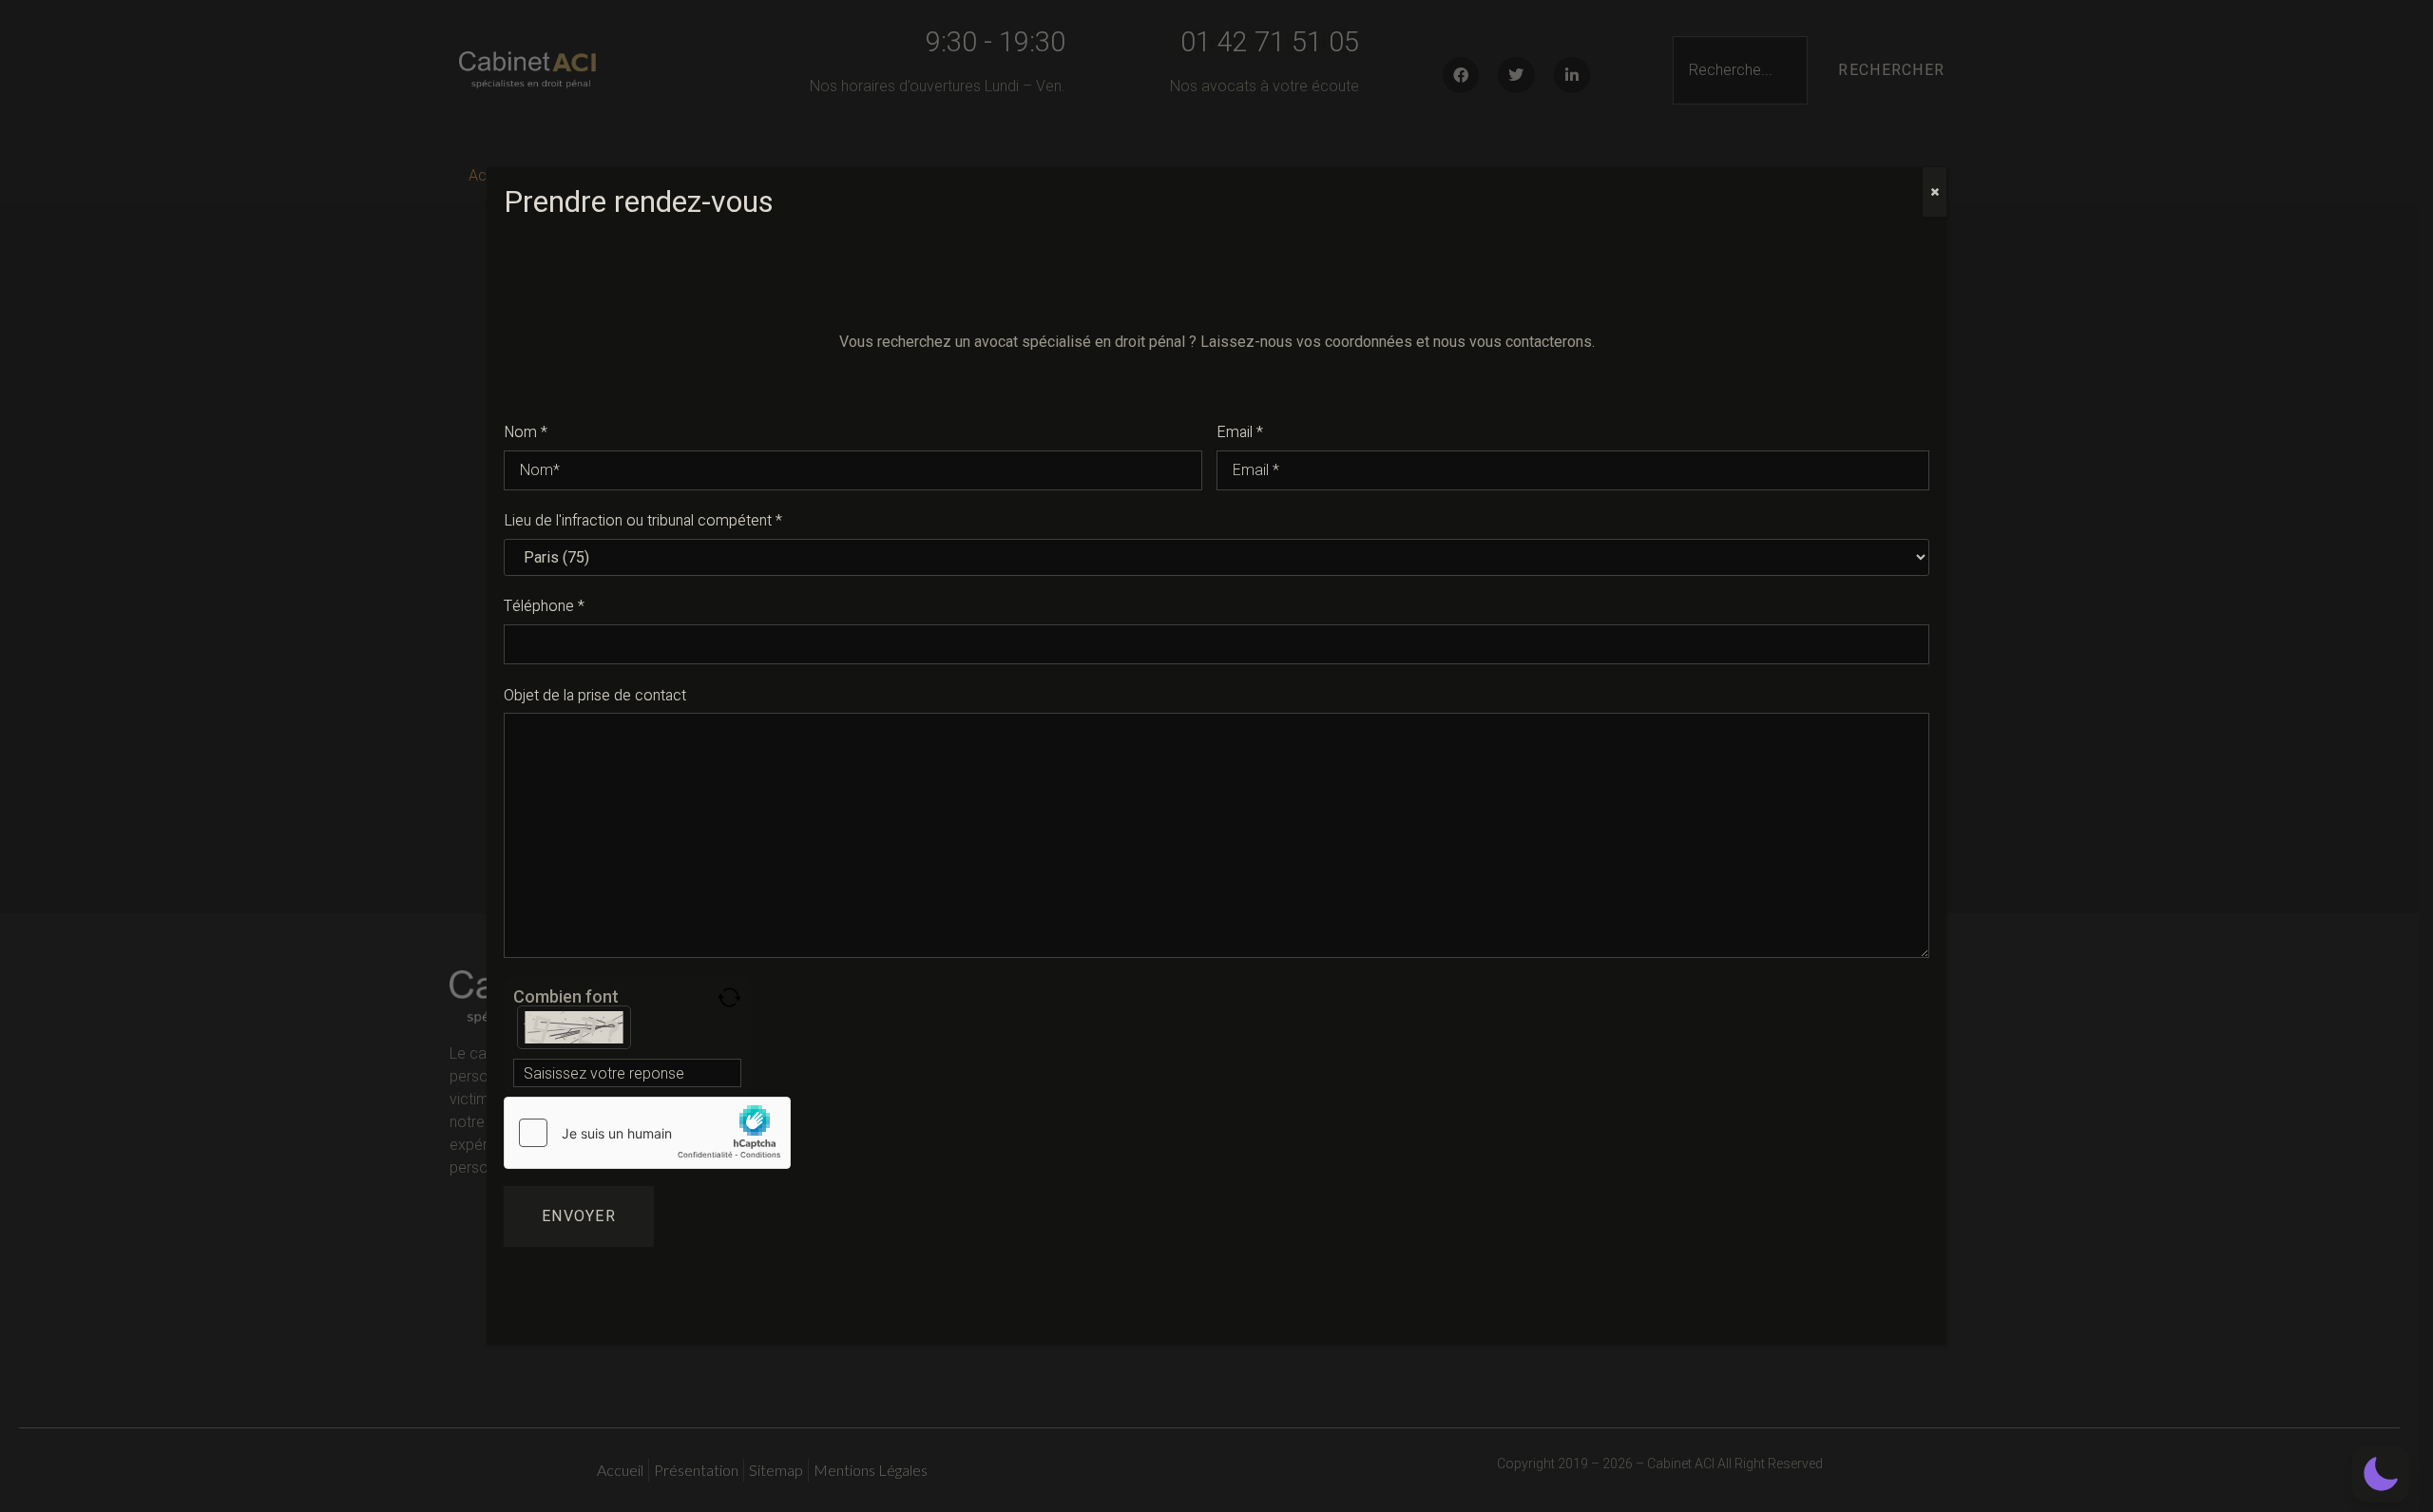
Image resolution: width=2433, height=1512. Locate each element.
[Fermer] (1935, 192)
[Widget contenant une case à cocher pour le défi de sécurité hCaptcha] (647, 1133)
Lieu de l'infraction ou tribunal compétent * (643, 521)
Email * (1240, 432)
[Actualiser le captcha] (729, 997)
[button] (2381, 1474)
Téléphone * (544, 606)
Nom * (526, 432)
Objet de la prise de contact (595, 696)
